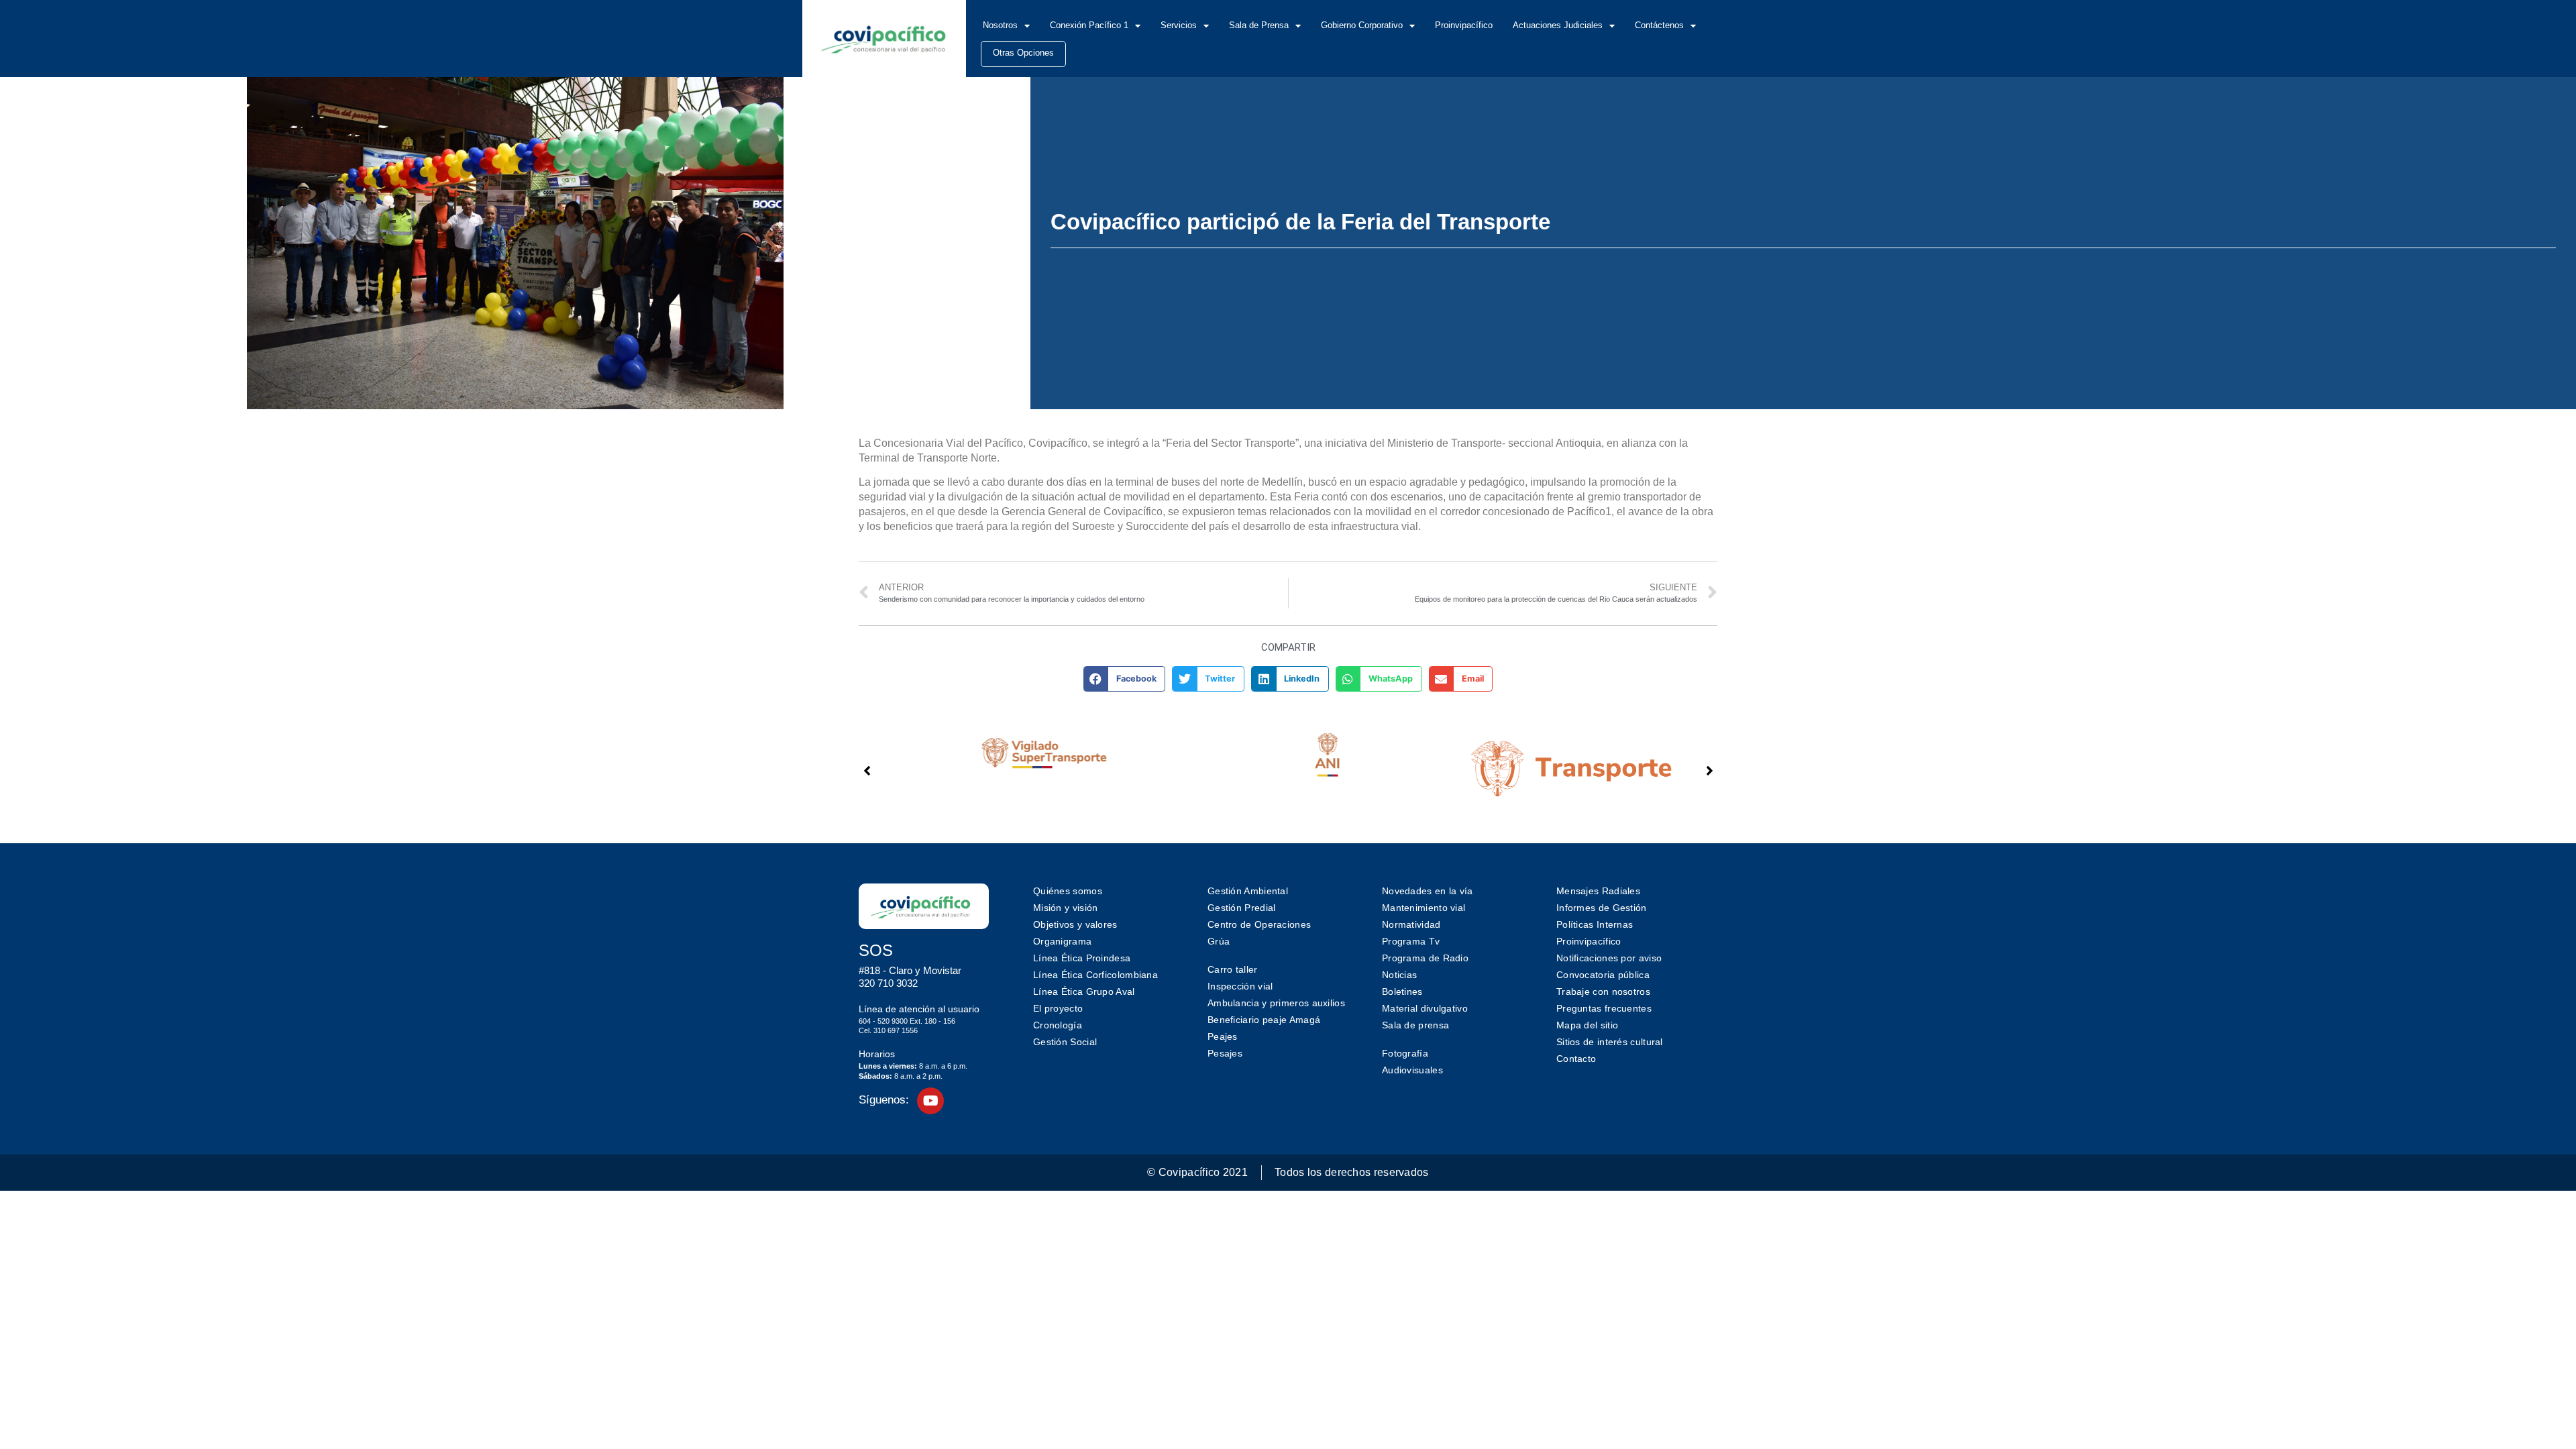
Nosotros (1000, 25)
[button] (1125, 679)
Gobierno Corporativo (1362, 25)
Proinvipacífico (1464, 25)
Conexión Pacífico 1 (1089, 25)
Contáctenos (1659, 25)
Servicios (1179, 25)
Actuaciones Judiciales (1558, 25)
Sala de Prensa (1259, 25)
